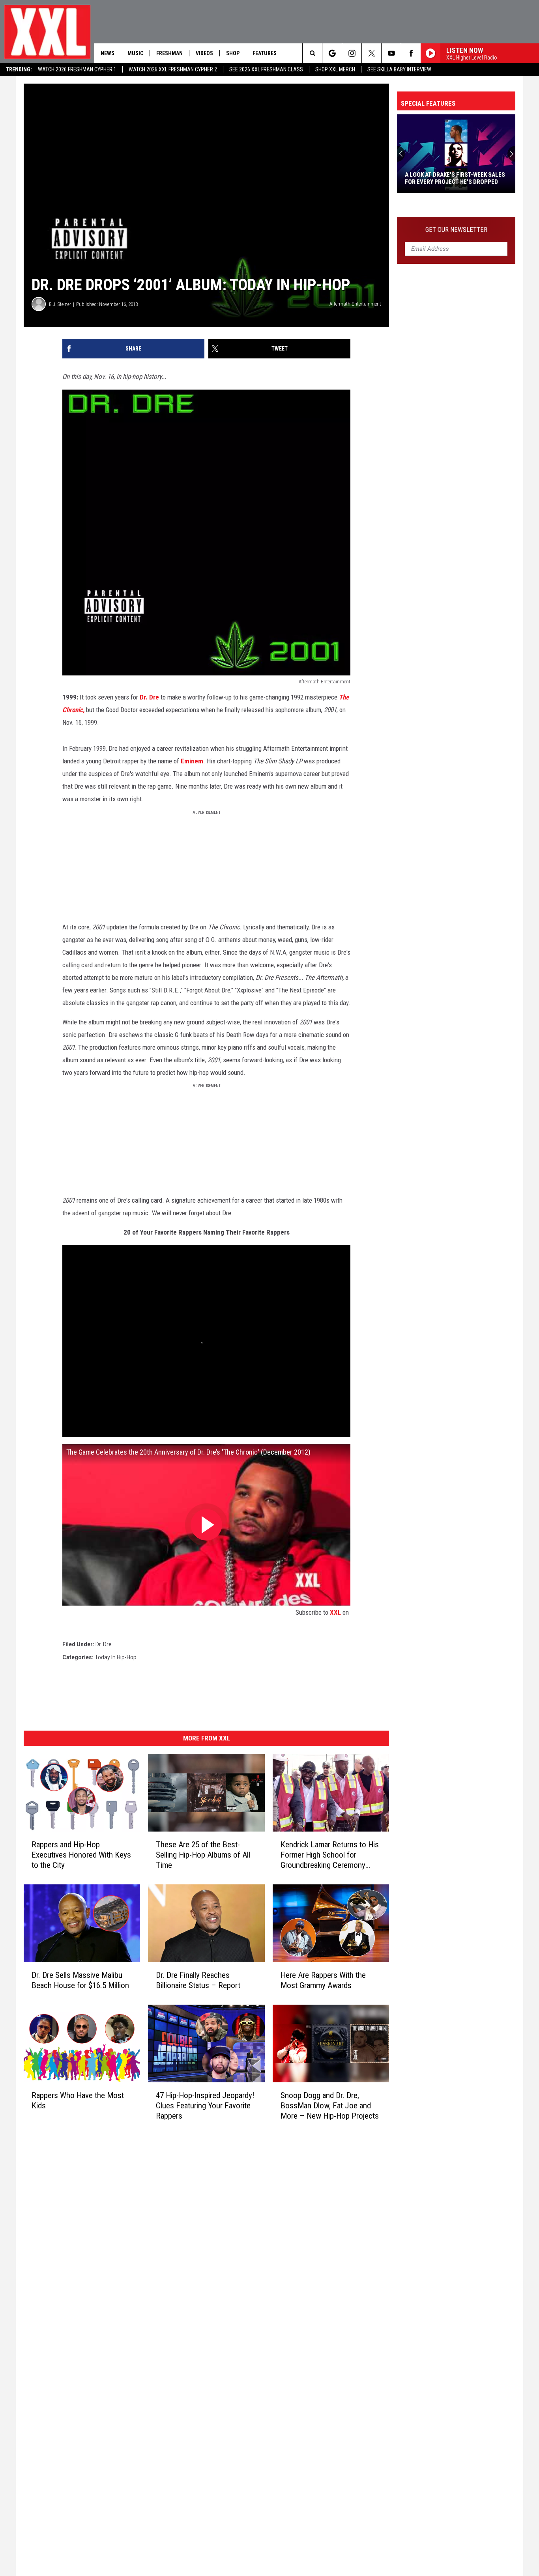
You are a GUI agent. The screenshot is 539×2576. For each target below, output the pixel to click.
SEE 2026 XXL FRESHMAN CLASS (266, 69)
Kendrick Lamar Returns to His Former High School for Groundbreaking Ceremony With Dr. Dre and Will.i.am (330, 1855)
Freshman (169, 53)
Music (135, 53)
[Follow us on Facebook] (411, 53)
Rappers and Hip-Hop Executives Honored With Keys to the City (81, 1855)
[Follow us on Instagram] (352, 53)
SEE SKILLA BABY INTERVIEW (399, 69)
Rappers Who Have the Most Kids (78, 2100)
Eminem (192, 761)
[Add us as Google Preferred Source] (332, 53)
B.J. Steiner (60, 304)
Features (265, 53)
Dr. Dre (149, 697)
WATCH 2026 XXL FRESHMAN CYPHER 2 (173, 69)
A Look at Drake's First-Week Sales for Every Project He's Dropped (455, 178)
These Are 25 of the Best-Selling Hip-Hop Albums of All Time (203, 1855)
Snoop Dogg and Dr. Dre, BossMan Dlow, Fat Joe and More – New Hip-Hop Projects (330, 2106)
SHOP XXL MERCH (335, 69)
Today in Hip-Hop (116, 1657)
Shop (233, 53)
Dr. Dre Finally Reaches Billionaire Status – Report (198, 1980)
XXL (335, 1612)
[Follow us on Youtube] (391, 53)
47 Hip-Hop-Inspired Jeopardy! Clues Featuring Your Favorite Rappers (205, 2106)
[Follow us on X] (371, 53)
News (108, 53)
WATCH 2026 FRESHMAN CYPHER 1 (77, 69)
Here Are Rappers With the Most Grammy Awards (323, 1980)
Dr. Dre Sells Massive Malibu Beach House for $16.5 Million (80, 1980)
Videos (204, 53)
